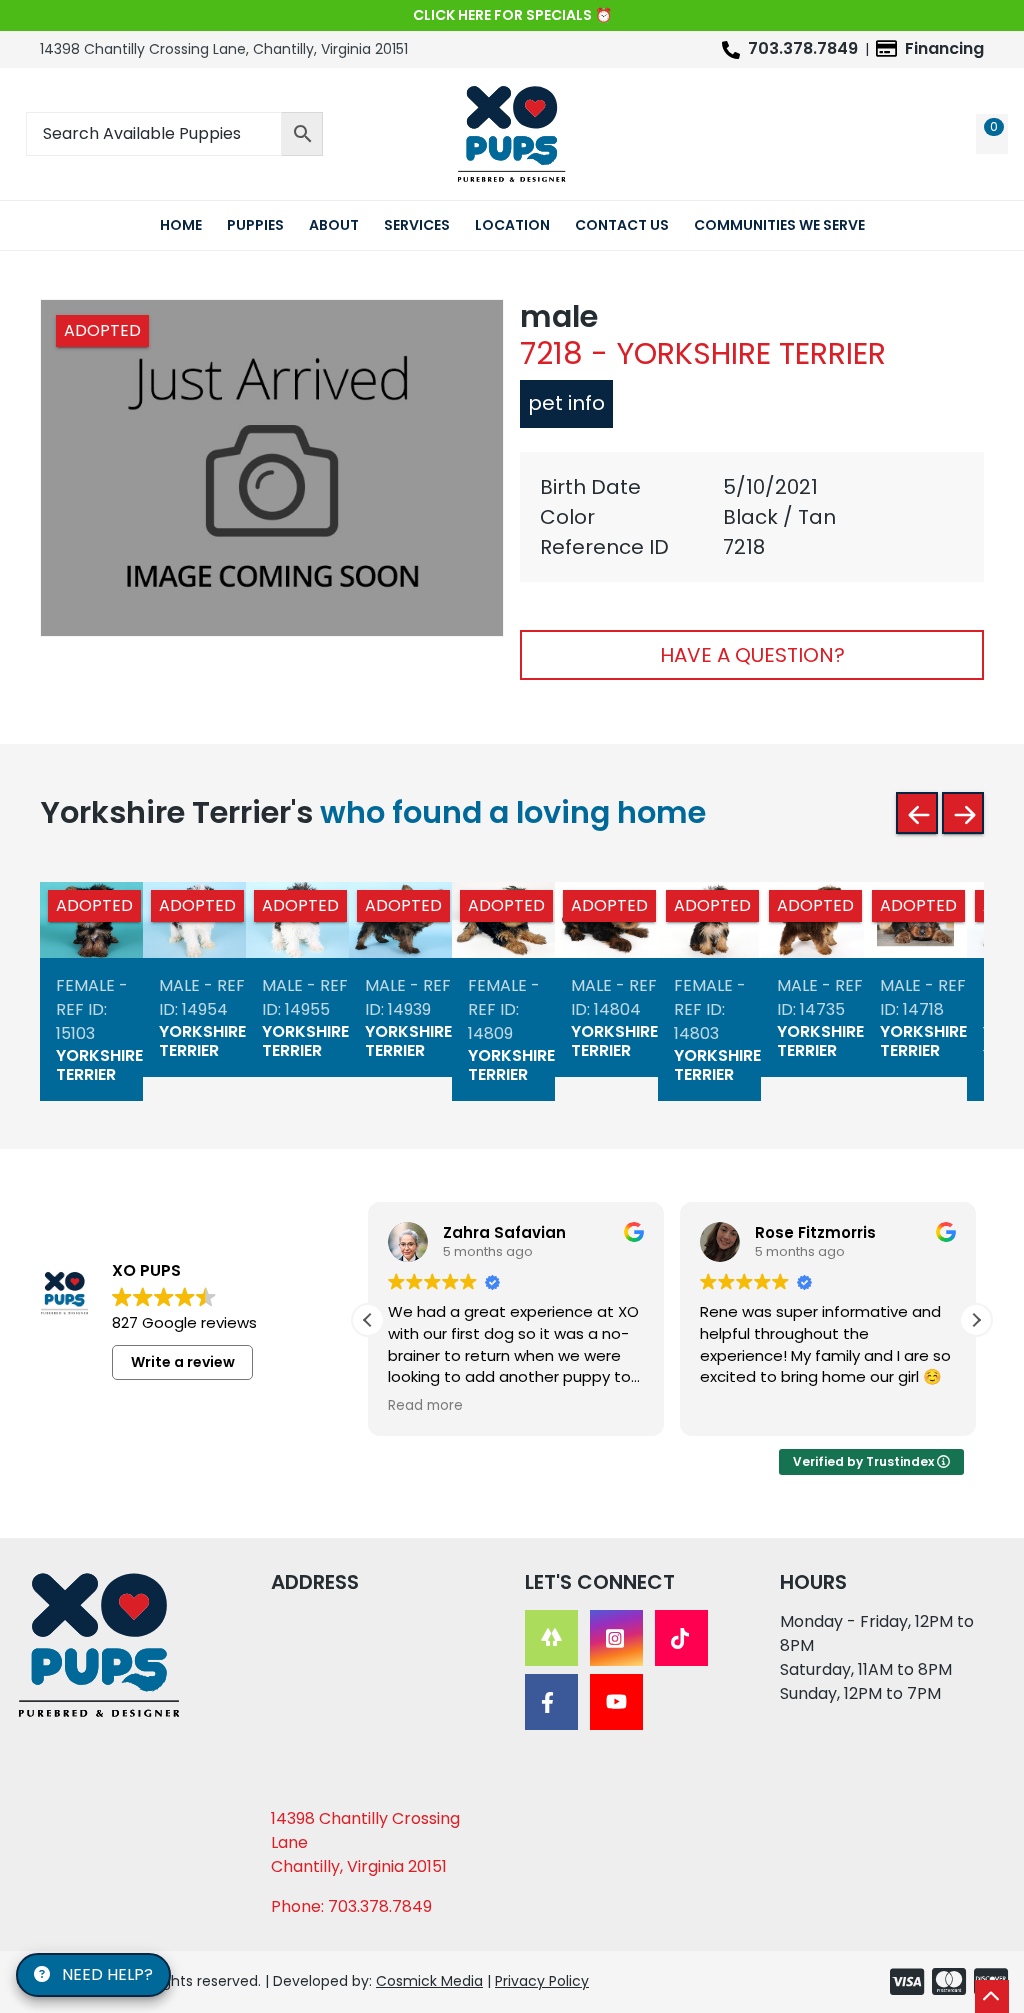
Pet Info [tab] (566, 403)
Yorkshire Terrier (99, 1066)
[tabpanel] (752, 517)
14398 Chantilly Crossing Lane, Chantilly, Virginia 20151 (224, 49)
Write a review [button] (183, 1362)
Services (417, 225)
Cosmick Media (429, 1981)
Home (181, 225)
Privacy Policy (542, 1981)
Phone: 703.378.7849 (351, 1906)
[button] (976, 1320)
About (334, 225)
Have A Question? (752, 655)
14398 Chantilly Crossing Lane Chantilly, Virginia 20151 (365, 1842)
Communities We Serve (779, 225)
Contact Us (622, 225)
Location (512, 225)
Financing (944, 48)
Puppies (255, 225)
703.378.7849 (803, 48)
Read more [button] (425, 1406)
